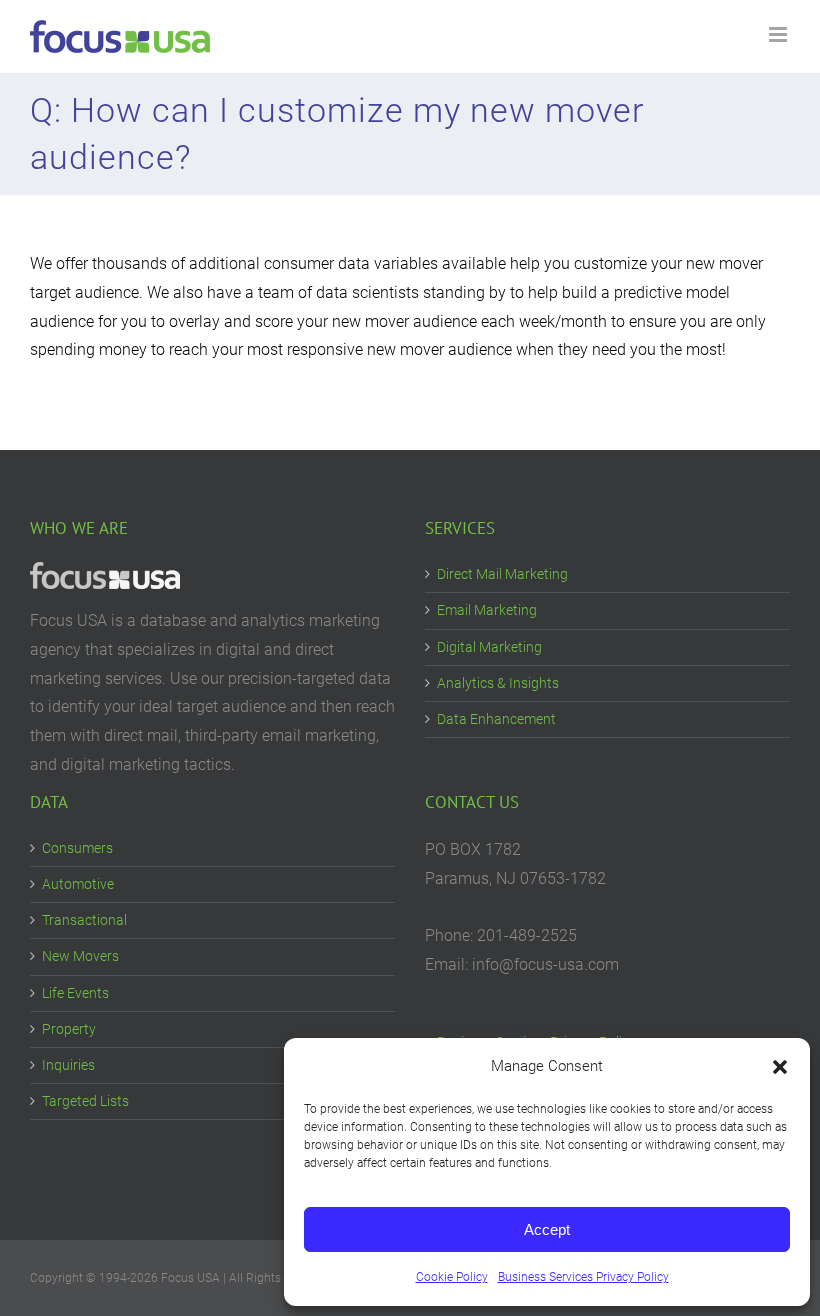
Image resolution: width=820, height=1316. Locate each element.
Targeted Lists (85, 1101)
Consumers (77, 848)
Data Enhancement (496, 719)
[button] (780, 1067)
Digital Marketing (489, 647)
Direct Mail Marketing (502, 574)
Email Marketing (487, 610)
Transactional (84, 920)
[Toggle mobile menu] (779, 34)
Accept (547, 1229)
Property (69, 1029)
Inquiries (68, 1065)
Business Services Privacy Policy (583, 1277)
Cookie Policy (452, 1277)
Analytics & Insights (498, 683)
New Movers (80, 956)
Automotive (78, 884)
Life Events (75, 993)
